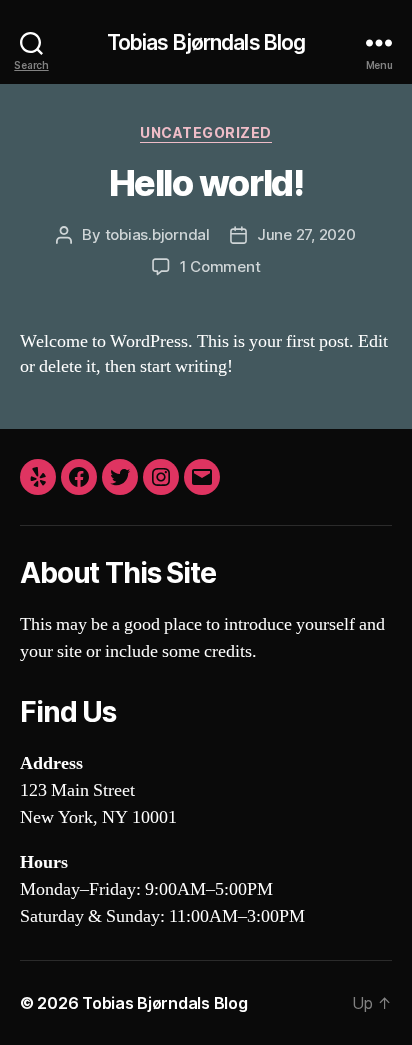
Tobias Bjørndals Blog (206, 42)
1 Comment (220, 266)
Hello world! (206, 183)
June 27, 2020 (306, 234)
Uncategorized (206, 132)
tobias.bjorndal (157, 234)
